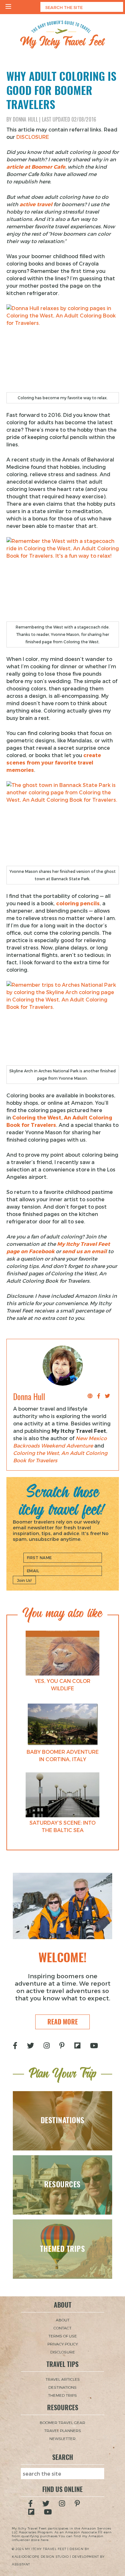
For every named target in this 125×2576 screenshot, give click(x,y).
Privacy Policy (63, 2344)
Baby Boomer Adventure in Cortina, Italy (63, 1755)
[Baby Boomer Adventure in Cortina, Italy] (63, 1724)
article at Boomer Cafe (36, 167)
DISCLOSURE (33, 137)
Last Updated (69, 119)
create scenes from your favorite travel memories (54, 762)
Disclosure (63, 2352)
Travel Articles (63, 2379)
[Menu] (8, 7)
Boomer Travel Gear (63, 2422)
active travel (36, 204)
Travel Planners (63, 2430)
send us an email (84, 1251)
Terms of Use (63, 2336)
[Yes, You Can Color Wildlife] (63, 1653)
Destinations (63, 2387)
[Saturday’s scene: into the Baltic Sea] (63, 1795)
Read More (63, 2022)
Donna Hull (25, 119)
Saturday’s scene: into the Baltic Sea (63, 1826)
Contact (63, 2328)
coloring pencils (78, 903)
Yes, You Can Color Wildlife (63, 1685)
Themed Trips (63, 2395)
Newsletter (63, 2438)
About (63, 2320)
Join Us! (24, 1580)
